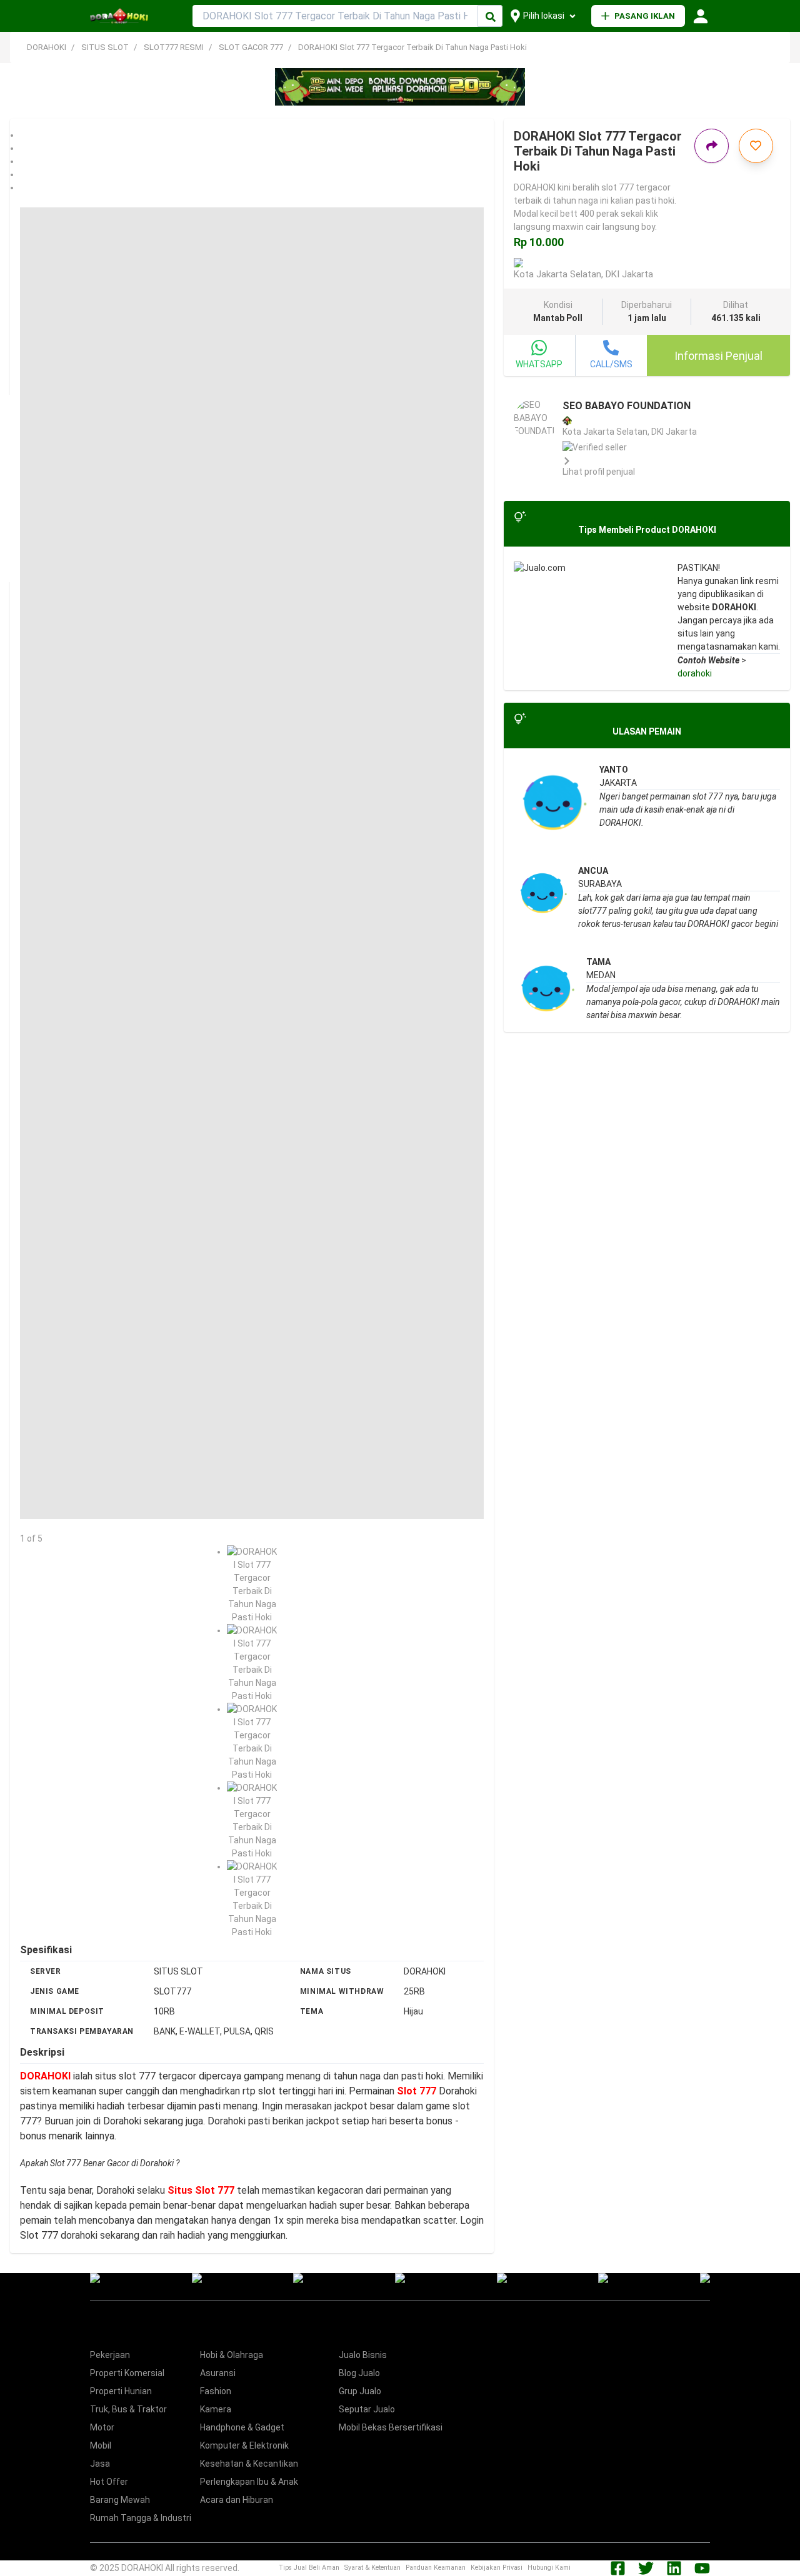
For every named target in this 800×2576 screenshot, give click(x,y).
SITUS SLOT (105, 47)
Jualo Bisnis (363, 2355)
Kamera (216, 2409)
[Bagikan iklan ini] (712, 146)
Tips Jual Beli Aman (309, 2568)
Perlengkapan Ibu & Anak (249, 2482)
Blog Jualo (359, 2373)
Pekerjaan (110, 2355)
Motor (102, 2427)
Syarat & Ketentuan (372, 2568)
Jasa (100, 2464)
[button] (252, 135)
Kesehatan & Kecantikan (249, 2464)
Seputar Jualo (367, 2409)
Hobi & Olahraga (232, 2355)
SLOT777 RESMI (174, 47)
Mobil (101, 2445)
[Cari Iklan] (491, 17)
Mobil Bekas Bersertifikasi (391, 2427)
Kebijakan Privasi (497, 2568)
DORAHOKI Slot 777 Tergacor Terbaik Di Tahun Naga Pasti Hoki (412, 47)
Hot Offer (109, 2482)
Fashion (216, 2391)
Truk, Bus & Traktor (128, 2409)
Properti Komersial (127, 2373)
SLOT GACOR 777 (251, 47)
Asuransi (218, 2373)
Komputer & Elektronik (244, 2445)
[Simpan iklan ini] (756, 146)
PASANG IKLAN (645, 16)
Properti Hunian (121, 2391)
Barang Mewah (120, 2500)
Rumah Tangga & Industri (141, 2518)
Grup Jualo (360, 2391)
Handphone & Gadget (242, 2427)
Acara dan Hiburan (237, 2500)
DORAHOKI (47, 47)
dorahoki (695, 673)
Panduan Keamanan (436, 2568)
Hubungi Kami (549, 2568)
